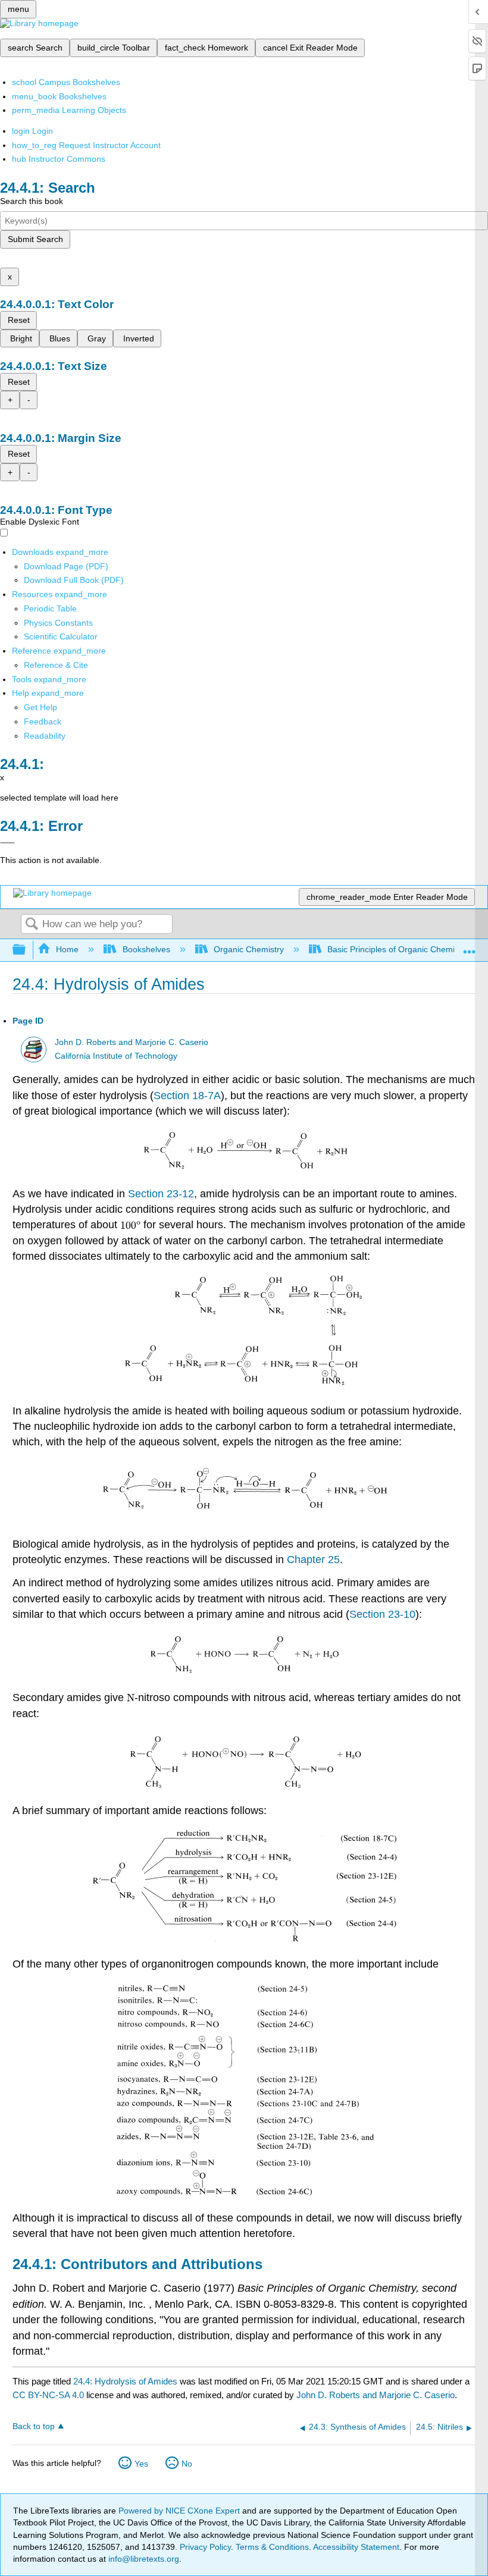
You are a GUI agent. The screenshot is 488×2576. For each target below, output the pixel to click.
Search (32, 925)
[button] (43, 721)
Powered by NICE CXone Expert (180, 2511)
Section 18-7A (187, 1096)
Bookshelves (146, 949)
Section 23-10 (382, 1614)
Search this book (32, 201)
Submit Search (35, 239)
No (187, 2464)
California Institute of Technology (116, 1056)
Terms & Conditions (272, 2547)
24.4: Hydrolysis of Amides (125, 2381)
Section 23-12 (161, 1194)
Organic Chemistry (249, 949)
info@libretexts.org (143, 2559)
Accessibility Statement (356, 2547)
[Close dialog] (7, 843)
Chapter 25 (313, 1560)
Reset (19, 320)
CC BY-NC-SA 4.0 (48, 2395)
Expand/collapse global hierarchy (27, 950)
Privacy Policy (205, 2547)
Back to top (34, 2426)
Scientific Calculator (61, 636)
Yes (141, 2464)
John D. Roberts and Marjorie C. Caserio (132, 1042)
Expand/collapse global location (470, 947)
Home (67, 949)
